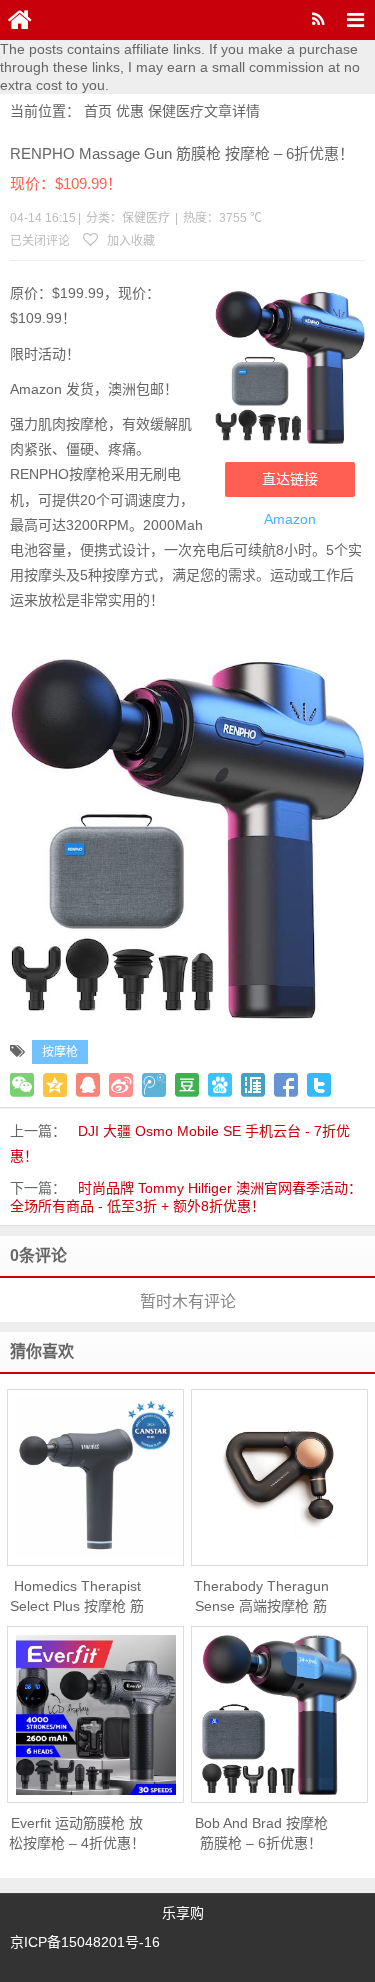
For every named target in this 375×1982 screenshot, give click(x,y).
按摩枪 (60, 1052)
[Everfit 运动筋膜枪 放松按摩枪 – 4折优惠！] (95, 1715)
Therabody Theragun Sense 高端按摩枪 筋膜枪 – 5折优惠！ (261, 1597)
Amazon (290, 519)
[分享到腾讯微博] (154, 1085)
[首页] (20, 20)
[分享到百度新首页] (220, 1085)
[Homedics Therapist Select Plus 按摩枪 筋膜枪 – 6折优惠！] (95, 1478)
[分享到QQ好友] (88, 1085)
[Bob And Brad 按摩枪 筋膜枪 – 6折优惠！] (279, 1715)
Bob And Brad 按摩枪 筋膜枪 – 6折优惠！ (261, 1833)
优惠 (130, 111)
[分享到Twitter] (319, 1085)
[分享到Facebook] (286, 1085)
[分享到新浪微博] (121, 1085)
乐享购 (183, 1913)
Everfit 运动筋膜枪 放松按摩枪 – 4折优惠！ (77, 1833)
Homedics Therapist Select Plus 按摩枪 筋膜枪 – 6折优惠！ (77, 1597)
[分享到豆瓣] (187, 1085)
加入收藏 (129, 241)
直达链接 (290, 479)
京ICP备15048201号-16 (85, 1942)
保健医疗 (176, 111)
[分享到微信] (22, 1085)
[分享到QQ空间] (55, 1085)
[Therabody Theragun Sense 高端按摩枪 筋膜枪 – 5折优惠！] (279, 1478)
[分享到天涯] (253, 1085)
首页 (98, 111)
